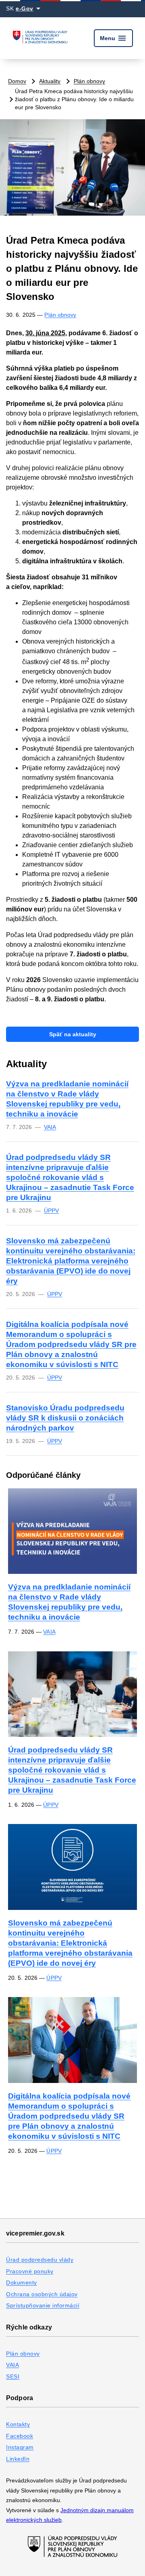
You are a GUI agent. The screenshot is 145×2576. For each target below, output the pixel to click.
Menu (113, 38)
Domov (17, 81)
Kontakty (18, 2424)
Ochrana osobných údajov (42, 2294)
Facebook (20, 2436)
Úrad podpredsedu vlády (40, 2260)
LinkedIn (18, 2459)
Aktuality (50, 81)
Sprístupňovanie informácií (43, 2305)
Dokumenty (22, 2283)
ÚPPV (51, 1211)
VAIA (50, 1127)
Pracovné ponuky (30, 2271)
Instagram (20, 2447)
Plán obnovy (89, 81)
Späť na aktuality (73, 1034)
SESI (13, 2376)
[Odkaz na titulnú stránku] (40, 38)
